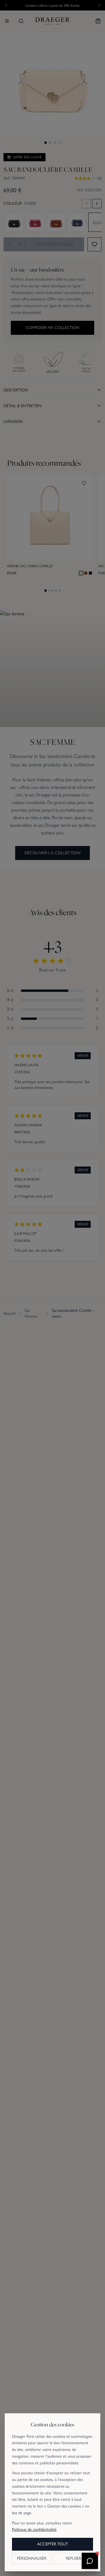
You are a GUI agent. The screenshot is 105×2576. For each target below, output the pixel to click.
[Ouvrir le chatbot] (90, 2561)
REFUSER (73, 2558)
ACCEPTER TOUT (52, 2544)
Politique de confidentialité (34, 2529)
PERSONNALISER (32, 2558)
